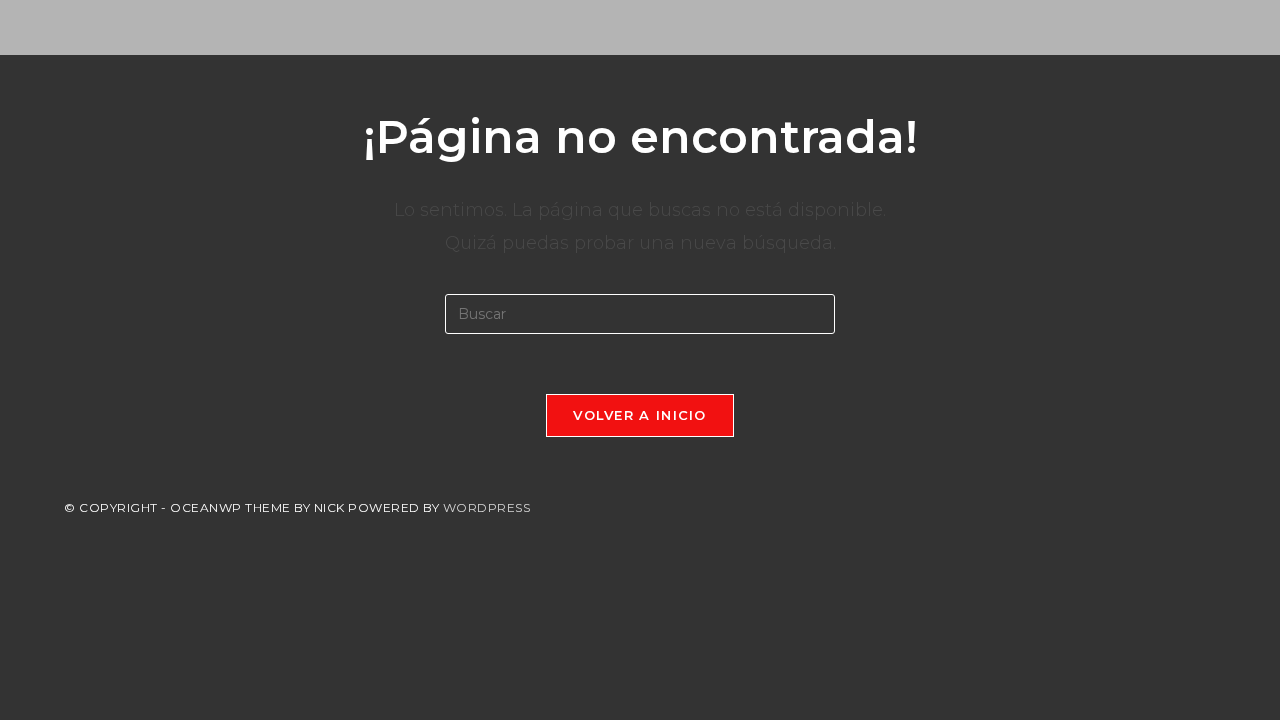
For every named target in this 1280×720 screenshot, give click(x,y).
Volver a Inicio (640, 415)
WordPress (487, 507)
